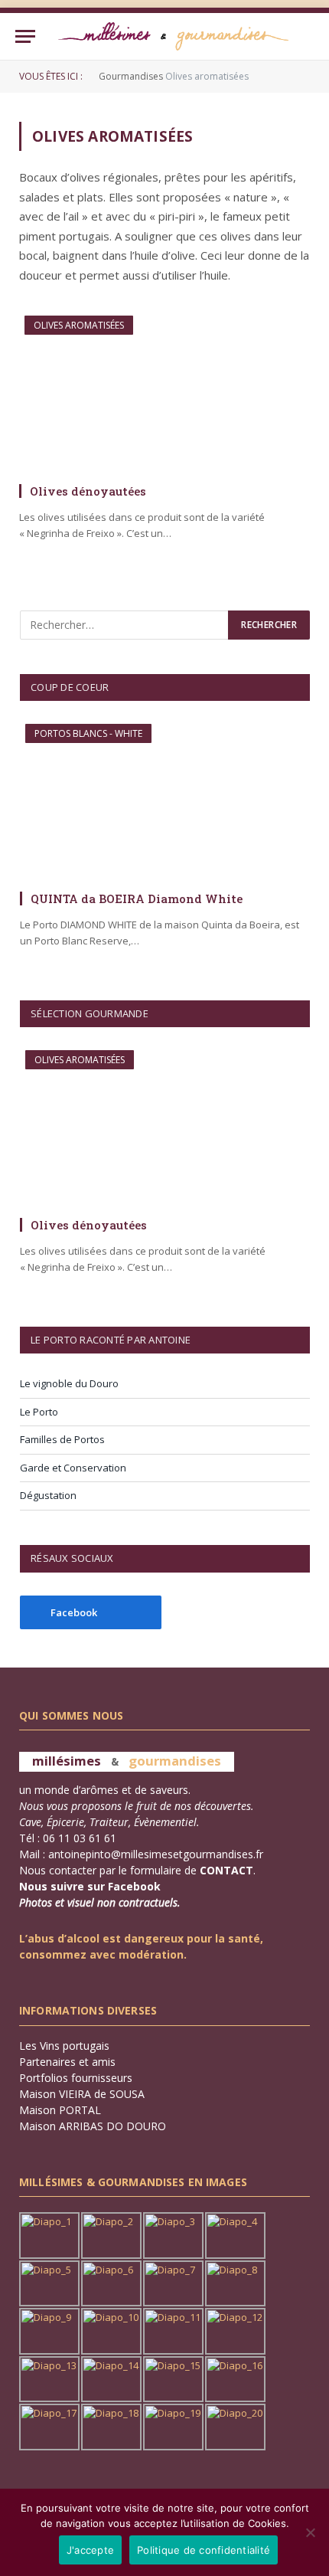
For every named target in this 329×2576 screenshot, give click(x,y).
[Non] (310, 2532)
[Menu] (25, 36)
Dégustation (48, 1495)
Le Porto (39, 1412)
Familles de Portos (62, 1439)
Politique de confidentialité (204, 2550)
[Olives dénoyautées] (164, 393)
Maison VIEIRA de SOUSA (82, 2094)
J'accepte (90, 2550)
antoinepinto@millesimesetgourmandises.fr (156, 1854)
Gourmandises (131, 76)
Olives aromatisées (79, 325)
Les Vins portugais (64, 2046)
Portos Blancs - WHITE (88, 733)
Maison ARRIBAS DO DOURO (93, 2126)
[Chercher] (307, 36)
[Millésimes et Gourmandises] (173, 36)
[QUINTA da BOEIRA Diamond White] (165, 801)
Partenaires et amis (67, 2062)
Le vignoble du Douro (69, 1383)
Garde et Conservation (73, 1468)
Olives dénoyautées (88, 491)
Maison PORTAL (60, 2110)
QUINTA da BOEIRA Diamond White (137, 898)
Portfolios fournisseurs (76, 2078)
